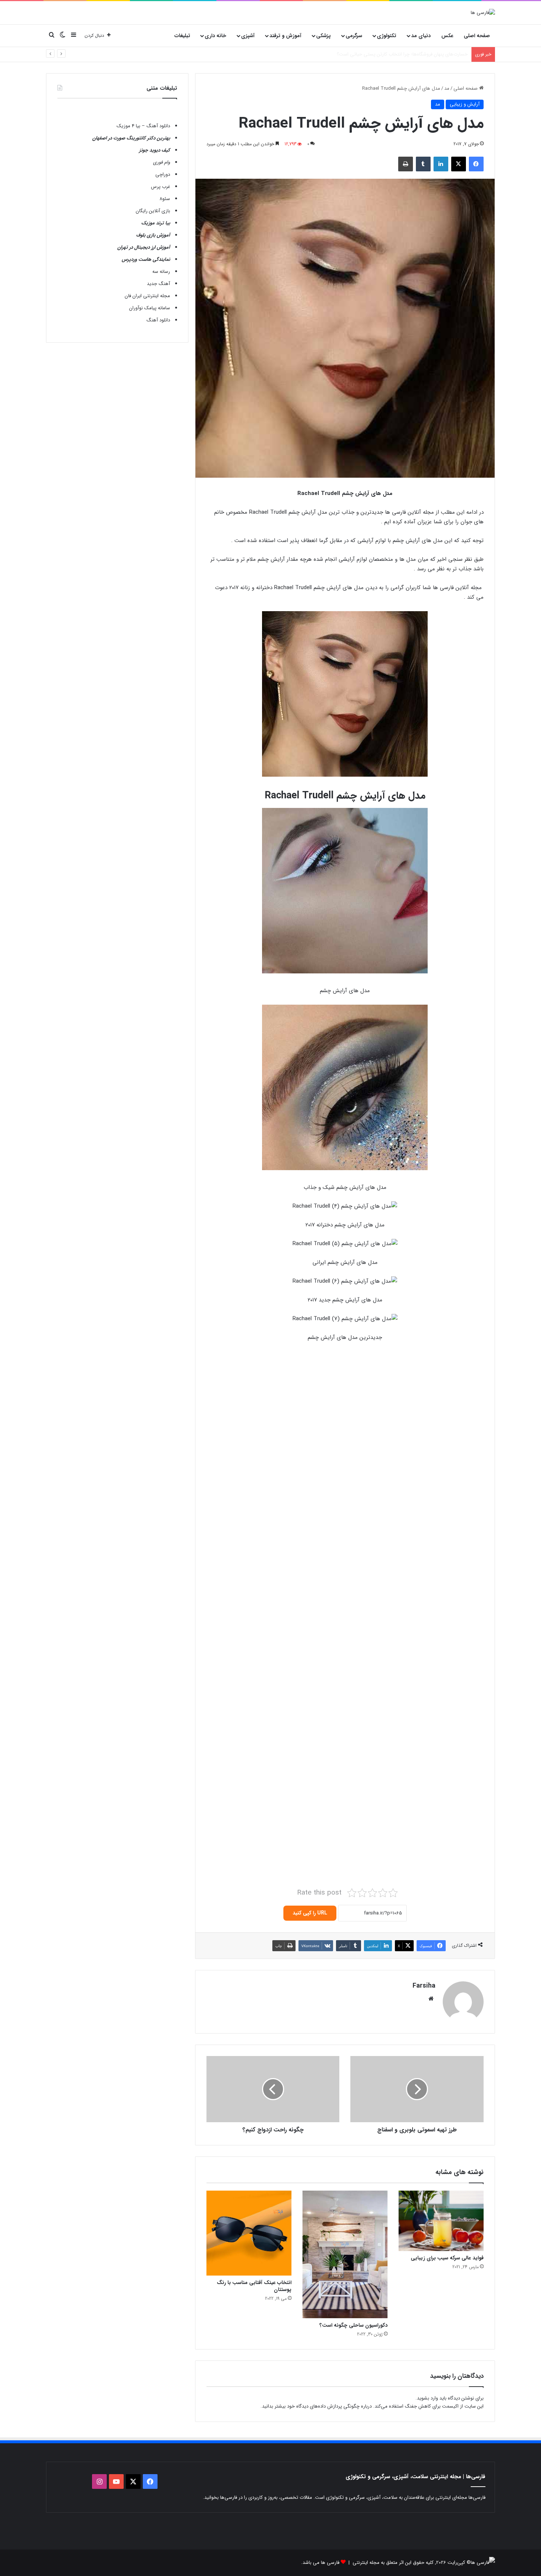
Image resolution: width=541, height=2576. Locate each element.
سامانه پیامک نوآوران (150, 308)
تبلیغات (182, 36)
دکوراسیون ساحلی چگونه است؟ (353, 2325)
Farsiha (424, 1986)
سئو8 (165, 199)
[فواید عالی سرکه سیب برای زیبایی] (441, 2221)
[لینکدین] (441, 164)
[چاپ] (406, 164)
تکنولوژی (387, 36)
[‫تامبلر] (423, 164)
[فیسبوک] (476, 164)
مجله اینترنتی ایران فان (147, 296)
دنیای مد (421, 36)
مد (447, 88)
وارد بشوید (427, 2398)
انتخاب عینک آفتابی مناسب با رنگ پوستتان (254, 2286)
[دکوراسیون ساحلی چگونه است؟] (345, 2254)
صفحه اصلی (477, 36)
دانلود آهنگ (158, 320)
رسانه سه (161, 272)
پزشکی (323, 36)
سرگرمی (354, 36)
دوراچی (163, 174)
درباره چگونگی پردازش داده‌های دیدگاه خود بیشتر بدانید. (316, 2406)
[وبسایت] (431, 1999)
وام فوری (162, 162)
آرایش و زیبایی (465, 104)
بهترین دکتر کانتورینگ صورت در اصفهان (131, 138)
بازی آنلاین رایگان (153, 211)
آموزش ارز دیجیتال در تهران (144, 247)
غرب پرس (160, 187)
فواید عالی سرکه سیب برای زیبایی (447, 2258)
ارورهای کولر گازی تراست (443, 54)
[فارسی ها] (483, 13)
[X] (459, 164)
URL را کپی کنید (310, 1913)
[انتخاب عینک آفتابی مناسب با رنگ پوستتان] (249, 2233)
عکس (447, 36)
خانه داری (215, 36)
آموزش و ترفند (285, 36)
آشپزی (248, 36)
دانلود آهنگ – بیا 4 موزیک (143, 126)
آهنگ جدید (158, 284)
